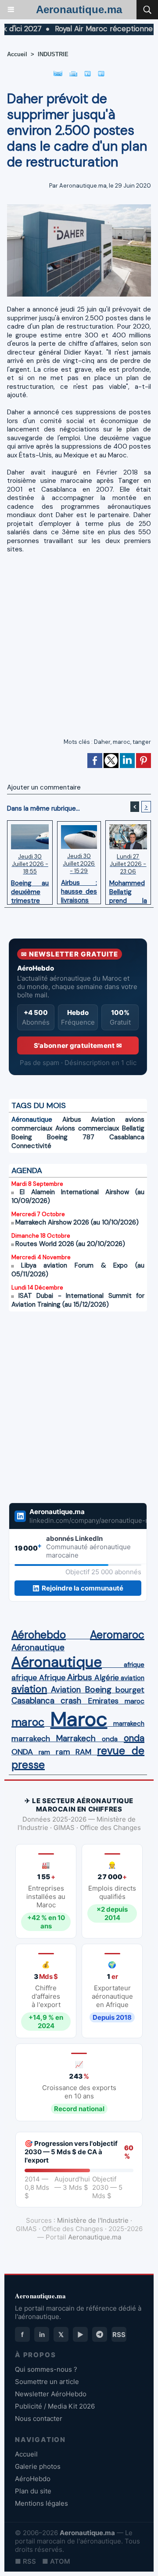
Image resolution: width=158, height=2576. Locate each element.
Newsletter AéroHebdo (51, 2394)
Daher (102, 742)
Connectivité (31, 1146)
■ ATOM (56, 2561)
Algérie (107, 1677)
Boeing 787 (71, 1137)
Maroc (79, 1719)
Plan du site (33, 2491)
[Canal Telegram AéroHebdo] (100, 2334)
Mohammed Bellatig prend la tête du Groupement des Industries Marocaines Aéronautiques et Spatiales (128, 890)
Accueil (17, 54)
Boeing (22, 1137)
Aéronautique (32, 1120)
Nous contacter (39, 2418)
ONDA (22, 1752)
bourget (130, 1690)
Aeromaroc (117, 1635)
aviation (133, 1678)
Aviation (103, 1120)
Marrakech (76, 1739)
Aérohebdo (39, 1635)
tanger (142, 742)
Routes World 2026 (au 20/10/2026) (70, 1244)
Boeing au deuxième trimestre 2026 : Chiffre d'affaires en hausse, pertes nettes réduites (30, 890)
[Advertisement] (72, 649)
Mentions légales (41, 2503)
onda (110, 1739)
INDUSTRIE (53, 54)
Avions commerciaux (87, 1128)
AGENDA (27, 1170)
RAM (83, 1752)
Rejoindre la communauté (83, 1588)
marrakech (129, 1724)
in (42, 2335)
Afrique (52, 1677)
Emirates (103, 1701)
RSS (119, 2335)
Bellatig (133, 1128)
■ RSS (25, 2561)
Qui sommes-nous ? (46, 2369)
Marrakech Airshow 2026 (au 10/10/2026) (77, 1222)
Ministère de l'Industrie (93, 2220)
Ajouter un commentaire (44, 787)
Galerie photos (38, 2466)
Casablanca (127, 1137)
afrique (134, 1665)
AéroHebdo (33, 2479)
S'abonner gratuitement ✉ (78, 1045)
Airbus (72, 1120)
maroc (122, 742)
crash (71, 1701)
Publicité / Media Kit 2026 (55, 2406)
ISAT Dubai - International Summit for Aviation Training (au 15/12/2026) (78, 1300)
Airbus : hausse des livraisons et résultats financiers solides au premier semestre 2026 (79, 889)
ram (44, 1752)
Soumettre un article (47, 2382)
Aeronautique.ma (79, 9)
